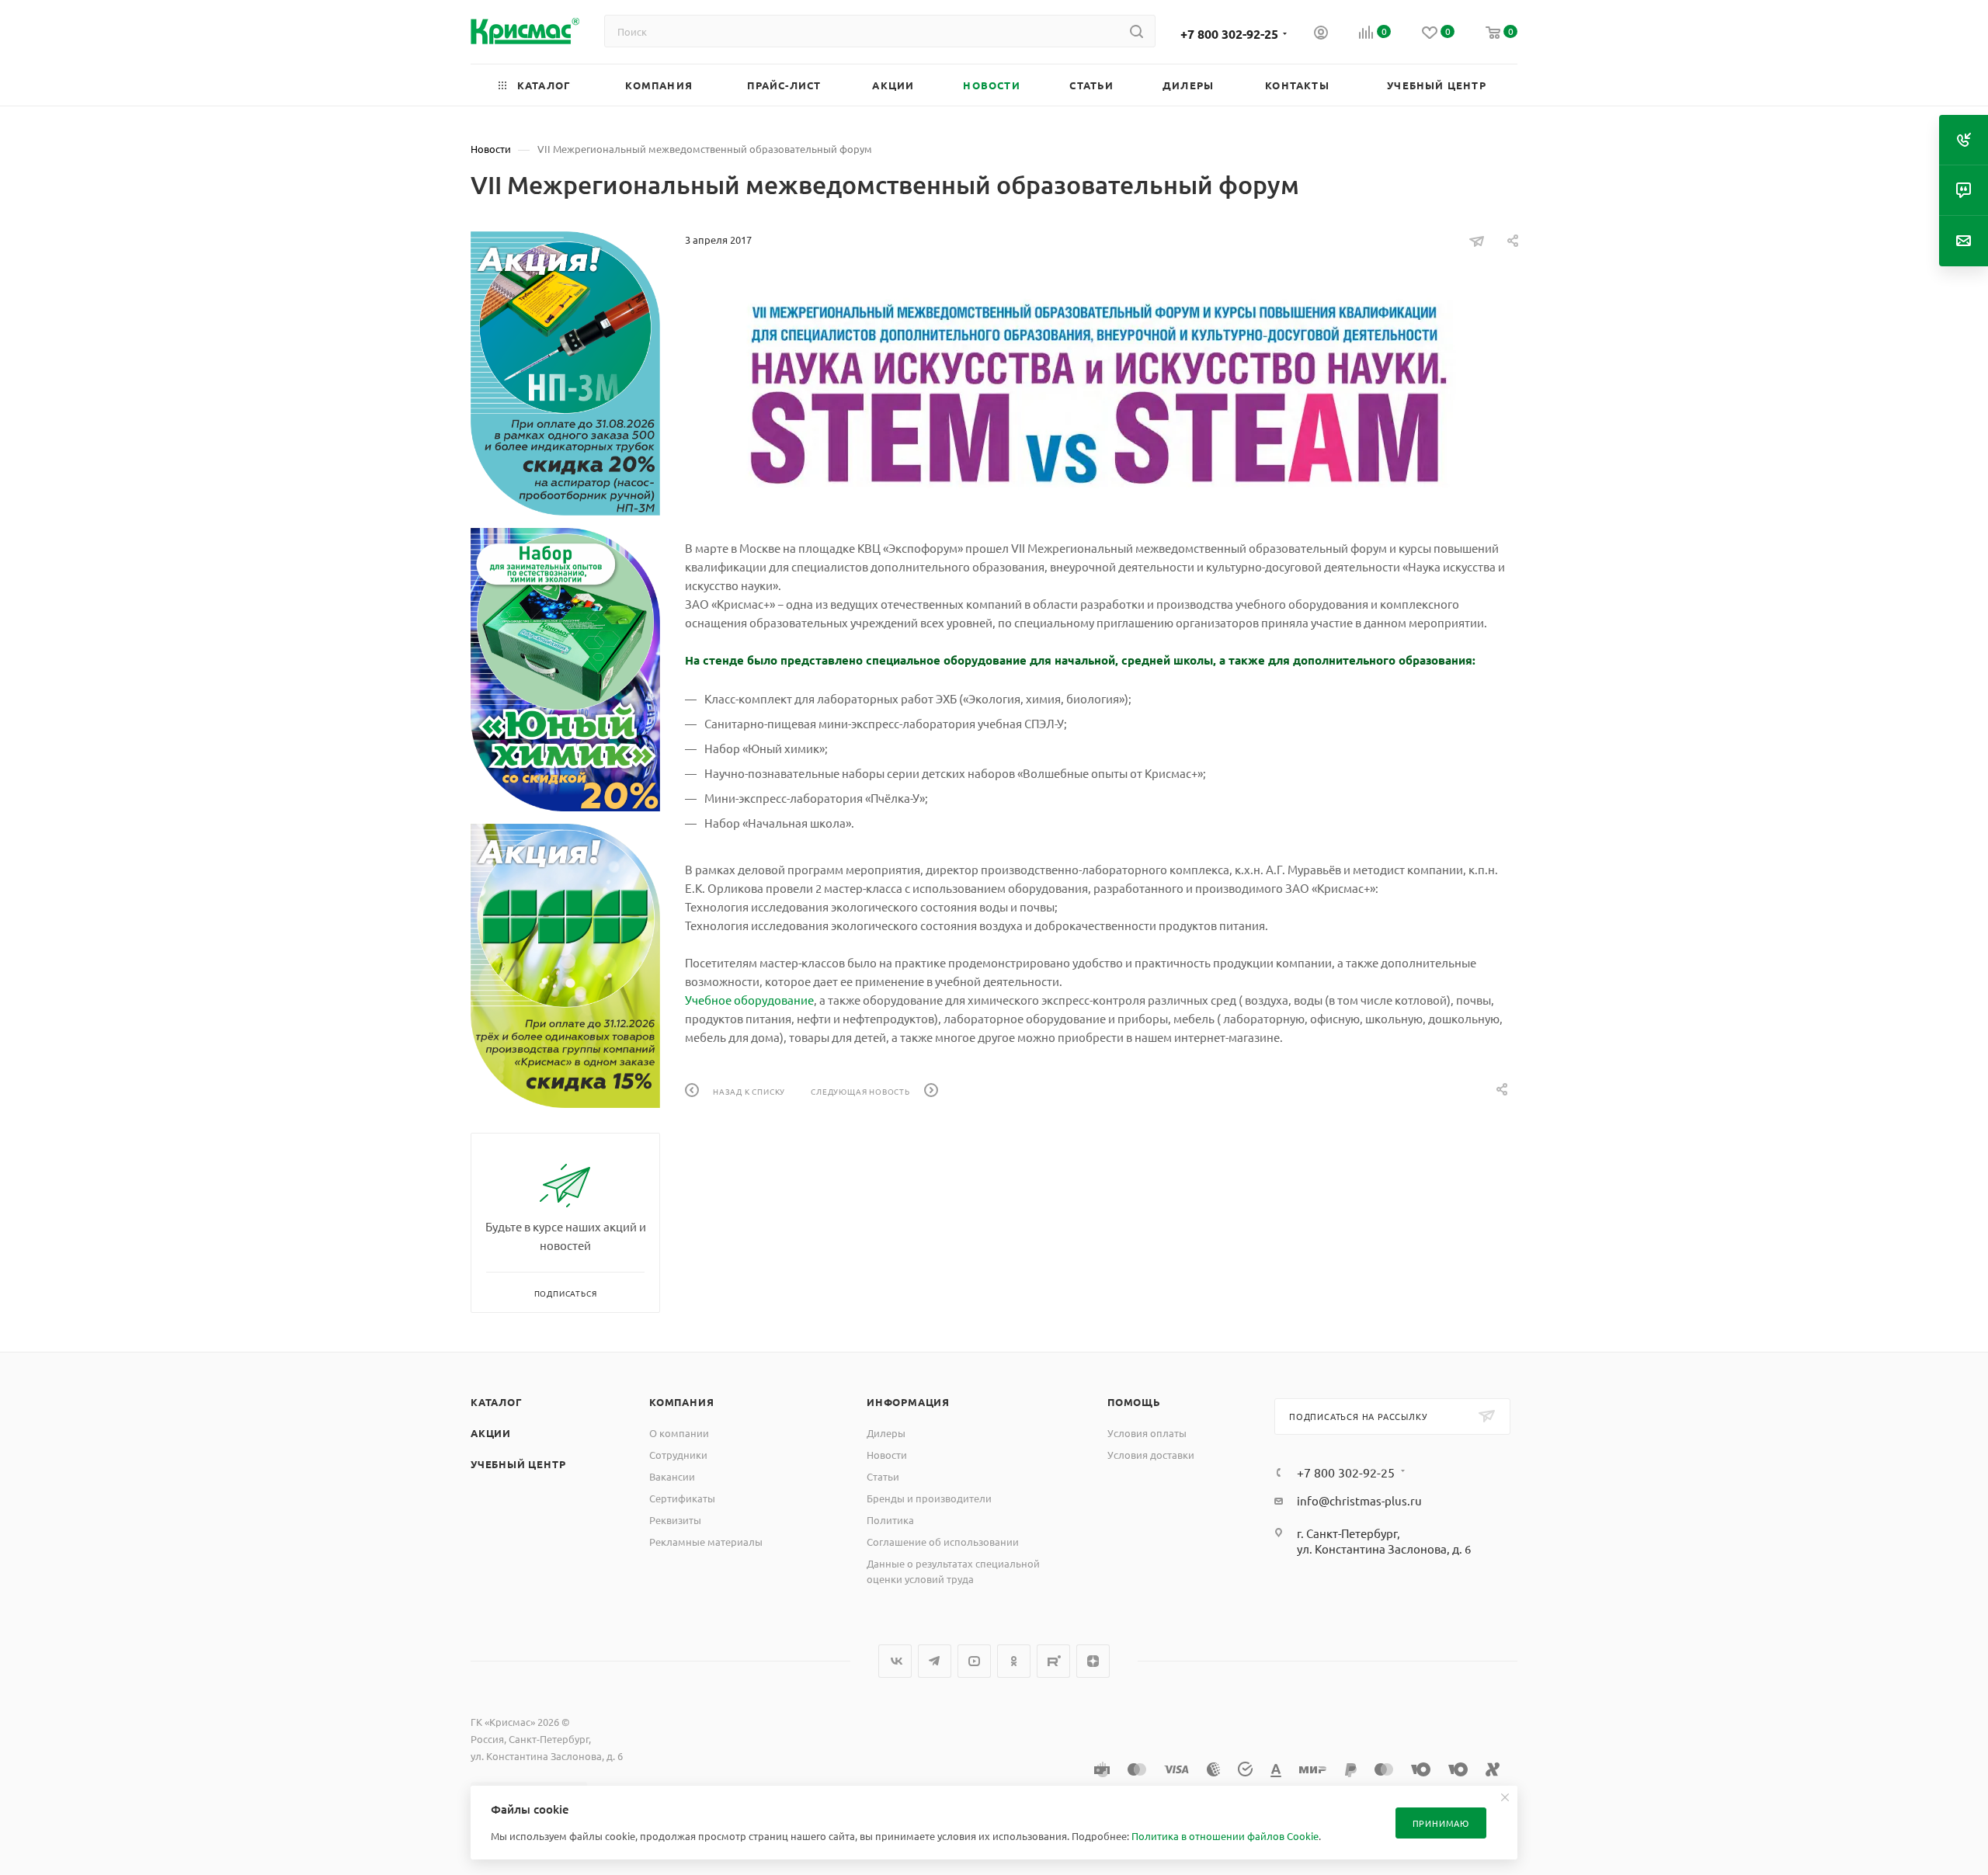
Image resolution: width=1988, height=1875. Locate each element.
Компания (681, 1402)
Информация (908, 1402)
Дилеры (886, 1433)
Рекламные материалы (706, 1542)
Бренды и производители (929, 1498)
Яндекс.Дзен (1093, 1661)
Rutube (1053, 1661)
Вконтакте (895, 1661)
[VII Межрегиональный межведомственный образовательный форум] (1101, 394)
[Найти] (1136, 31)
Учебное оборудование (749, 1000)
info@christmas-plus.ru (1359, 1500)
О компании (679, 1433)
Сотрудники (678, 1455)
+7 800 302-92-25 (1229, 34)
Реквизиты (675, 1520)
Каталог (497, 1402)
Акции (491, 1433)
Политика (890, 1520)
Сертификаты (682, 1498)
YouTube (974, 1661)
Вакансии (672, 1476)
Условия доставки (1151, 1455)
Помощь (1134, 1402)
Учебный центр (518, 1464)
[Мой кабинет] (1321, 34)
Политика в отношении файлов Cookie (1225, 1836)
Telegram (935, 1661)
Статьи (883, 1476)
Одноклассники (1014, 1661)
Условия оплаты (1147, 1433)
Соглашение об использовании (943, 1542)
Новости (887, 1455)
